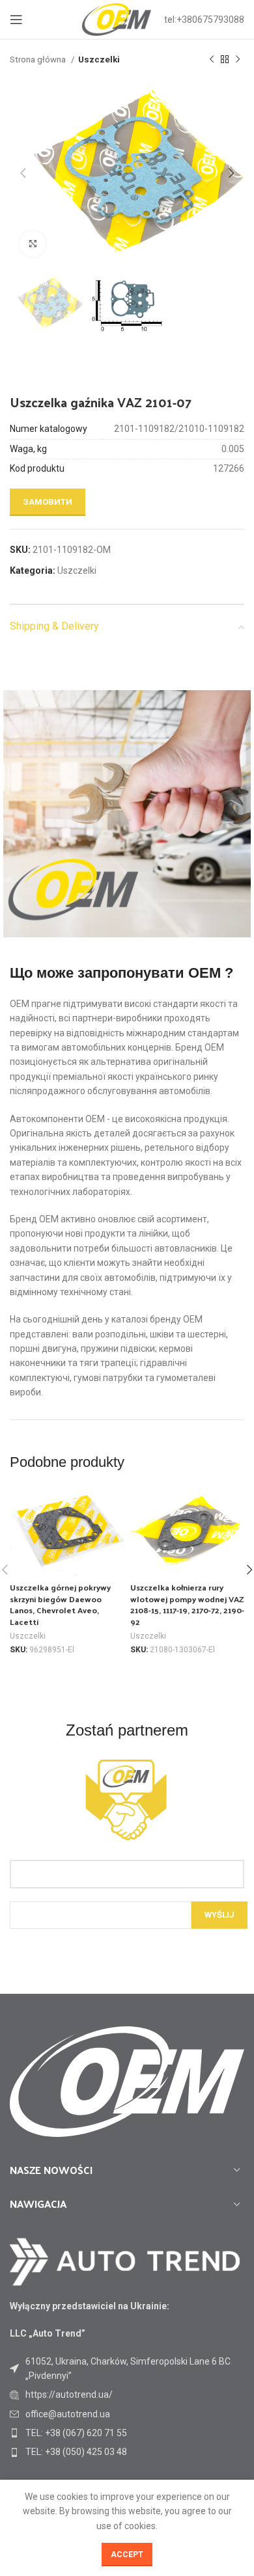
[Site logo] (117, 19)
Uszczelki (99, 60)
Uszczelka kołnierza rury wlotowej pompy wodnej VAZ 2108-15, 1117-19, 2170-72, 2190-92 (187, 1604)
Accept (127, 2555)
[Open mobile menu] (16, 20)
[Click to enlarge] (33, 244)
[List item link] (127, 2395)
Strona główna (39, 60)
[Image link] (125, 2261)
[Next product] (238, 60)
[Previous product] (212, 60)
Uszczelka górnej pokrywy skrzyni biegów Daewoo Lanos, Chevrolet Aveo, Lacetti (60, 1604)
